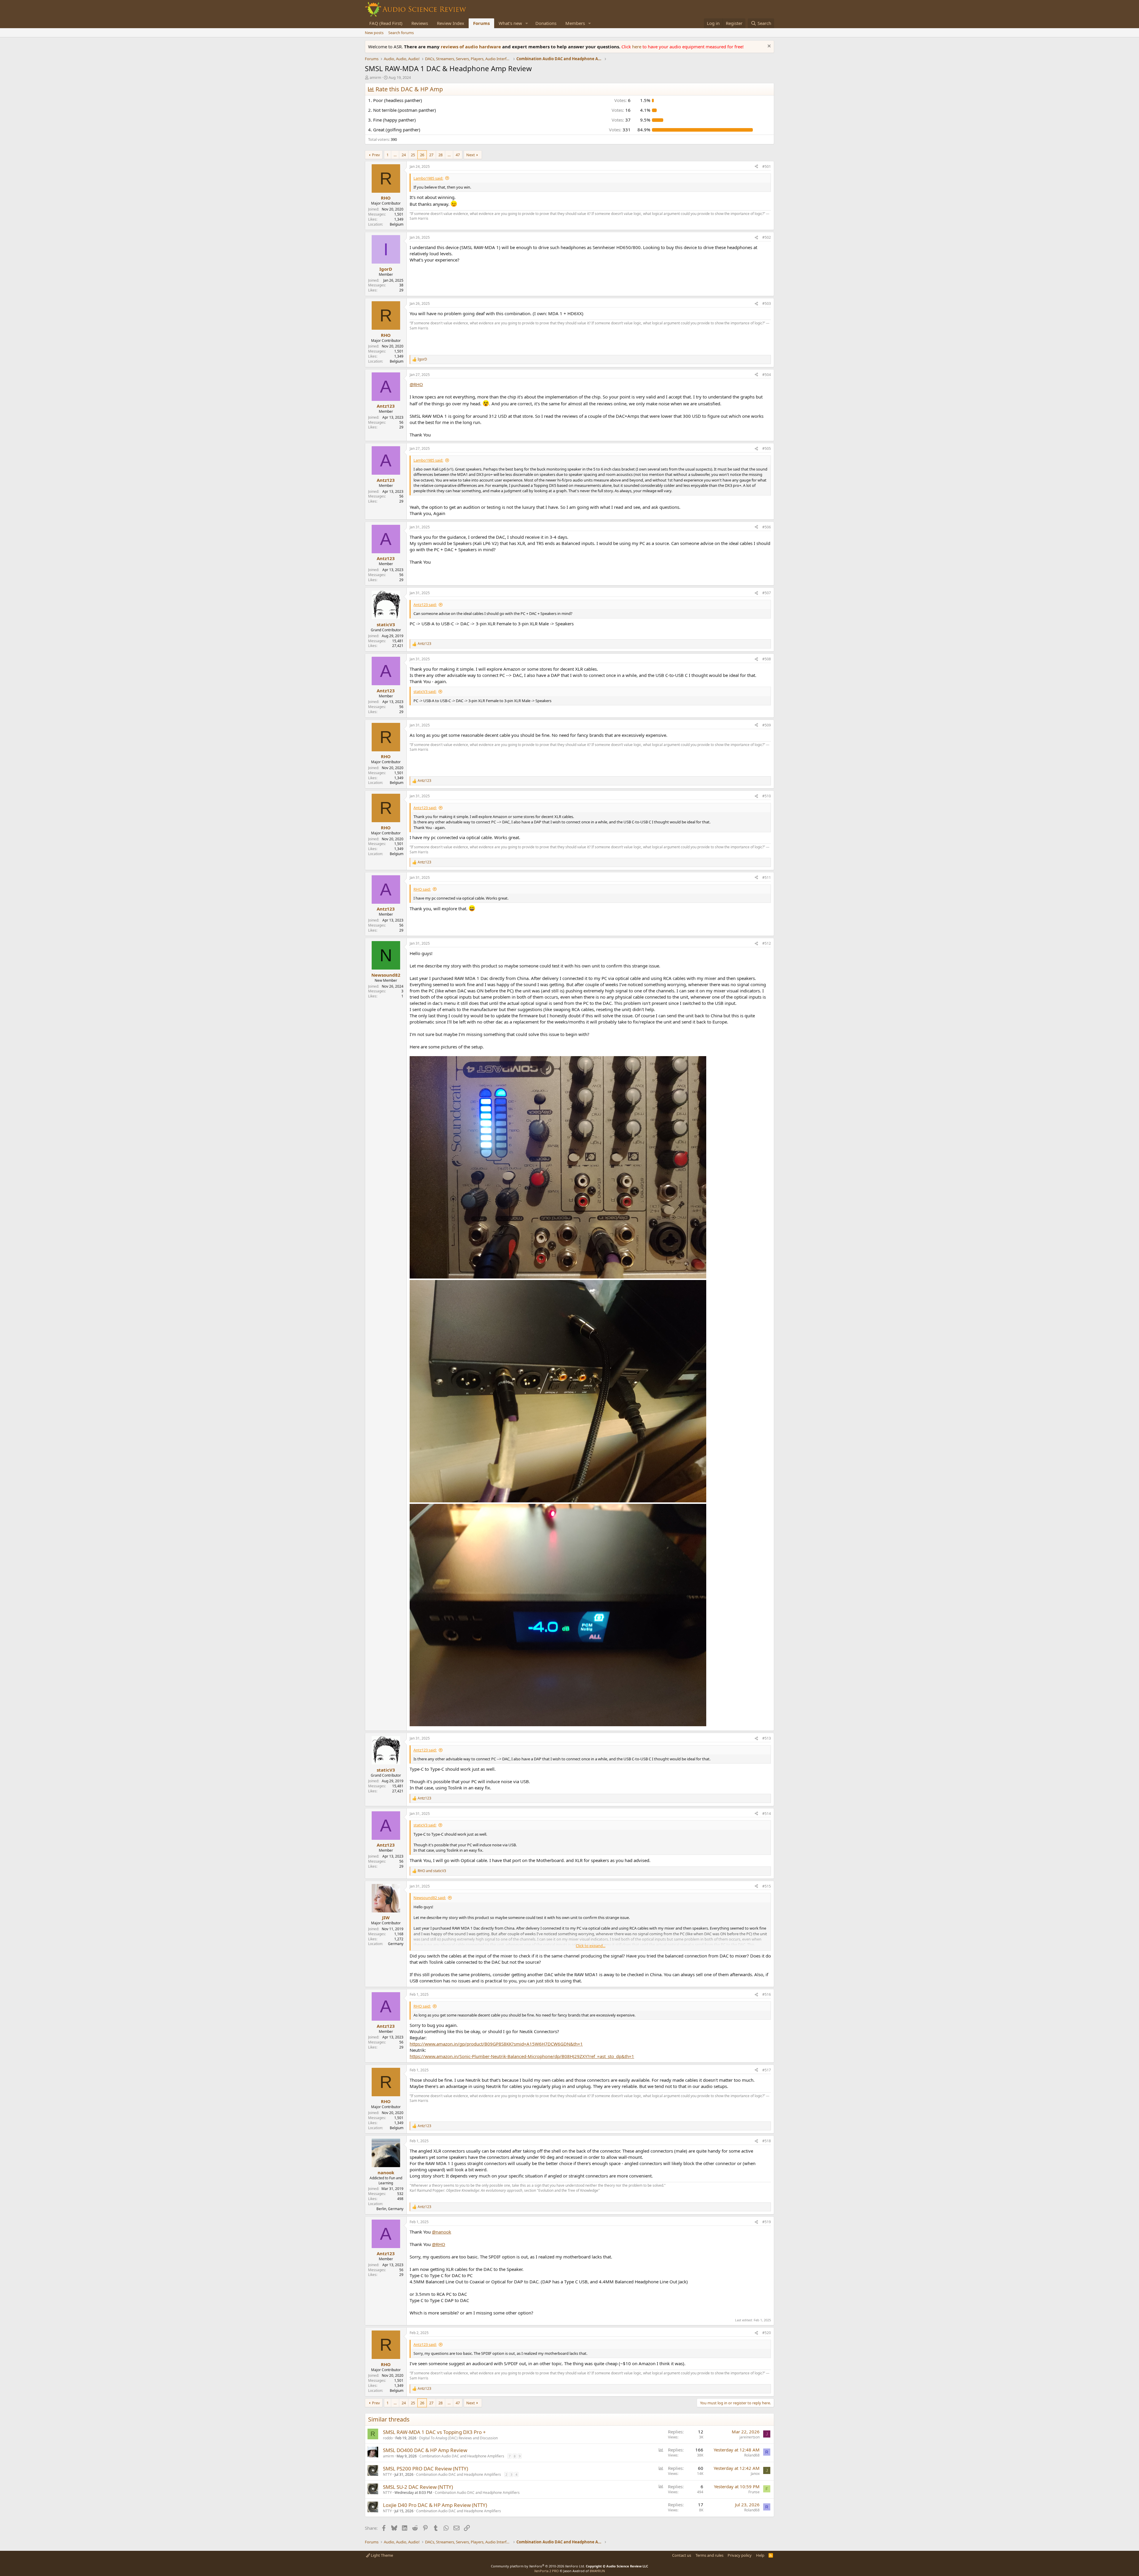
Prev (376, 155)
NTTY (387, 2474)
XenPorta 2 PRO (547, 2571)
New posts (374, 33)
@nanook (442, 2232)
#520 (767, 2333)
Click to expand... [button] (591, 1946)
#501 (767, 166)
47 (458, 155)
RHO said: (422, 889)
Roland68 (752, 2455)
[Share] (756, 167)
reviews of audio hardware (471, 47)
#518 (767, 2141)
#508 (767, 659)
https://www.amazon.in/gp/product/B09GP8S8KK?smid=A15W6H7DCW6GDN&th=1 (496, 2044)
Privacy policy (740, 2555)
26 (422, 155)
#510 (767, 796)
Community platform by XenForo (538, 2566)
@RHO (416, 384)
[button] (527, 23)
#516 (767, 1994)
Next (471, 155)
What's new (510, 23)
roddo (388, 2438)
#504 (767, 375)
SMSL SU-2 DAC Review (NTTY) (418, 2487)
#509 (767, 725)
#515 (767, 1886)
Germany (396, 1944)
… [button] (395, 155)
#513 (767, 1738)
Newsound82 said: (430, 1898)
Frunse (754, 2492)
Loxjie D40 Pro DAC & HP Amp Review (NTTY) (435, 2505)
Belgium (397, 224)
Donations (546, 23)
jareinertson (750, 2437)
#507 (767, 593)
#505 (767, 448)
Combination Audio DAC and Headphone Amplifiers (462, 2456)
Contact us (682, 2555)
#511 (767, 877)
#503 (767, 303)
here (637, 47)
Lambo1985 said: (428, 178)
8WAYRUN (597, 2571)
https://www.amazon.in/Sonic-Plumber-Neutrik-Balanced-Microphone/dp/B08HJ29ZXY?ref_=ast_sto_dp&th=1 (522, 2056)
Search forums (401, 33)
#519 (767, 2222)
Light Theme (381, 2555)
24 (404, 155)
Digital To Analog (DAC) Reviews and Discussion (458, 2438)
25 (413, 155)
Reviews (420, 23)
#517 (767, 2070)
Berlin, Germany (390, 2209)
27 (431, 155)
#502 (767, 237)
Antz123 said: (425, 605)
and (432, 1871)
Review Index (451, 23)
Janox (755, 2474)
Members (575, 23)
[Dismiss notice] (768, 47)
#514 (767, 1814)
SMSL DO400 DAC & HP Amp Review (425, 2450)
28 (440, 155)
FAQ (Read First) (386, 23)
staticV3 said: (425, 691)
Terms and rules (710, 2555)
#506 (767, 527)
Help (760, 2555)
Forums (481, 23)
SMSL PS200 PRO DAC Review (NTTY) (425, 2469)
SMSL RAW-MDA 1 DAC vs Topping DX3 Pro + (434, 2432)
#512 (767, 943)
